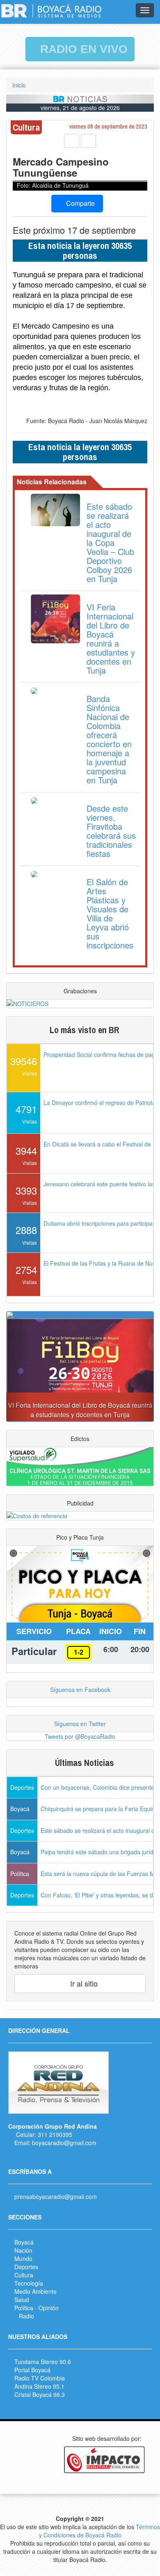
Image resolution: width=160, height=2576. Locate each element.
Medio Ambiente (35, 2291)
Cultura (24, 2275)
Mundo (23, 2258)
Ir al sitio (83, 1983)
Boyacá (24, 2242)
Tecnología (29, 2283)
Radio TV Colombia (40, 2378)
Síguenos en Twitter (80, 1724)
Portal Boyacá (32, 2370)
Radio (26, 2316)
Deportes (26, 2267)
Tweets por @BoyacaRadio (80, 1736)
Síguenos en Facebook (80, 1690)
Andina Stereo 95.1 (39, 2386)
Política (24, 2308)
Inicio (19, 85)
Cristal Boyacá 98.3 (40, 2394)
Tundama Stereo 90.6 (43, 2362)
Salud (22, 2300)
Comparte (80, 203)
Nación (23, 2250)
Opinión (49, 2308)
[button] (18, 1370)
